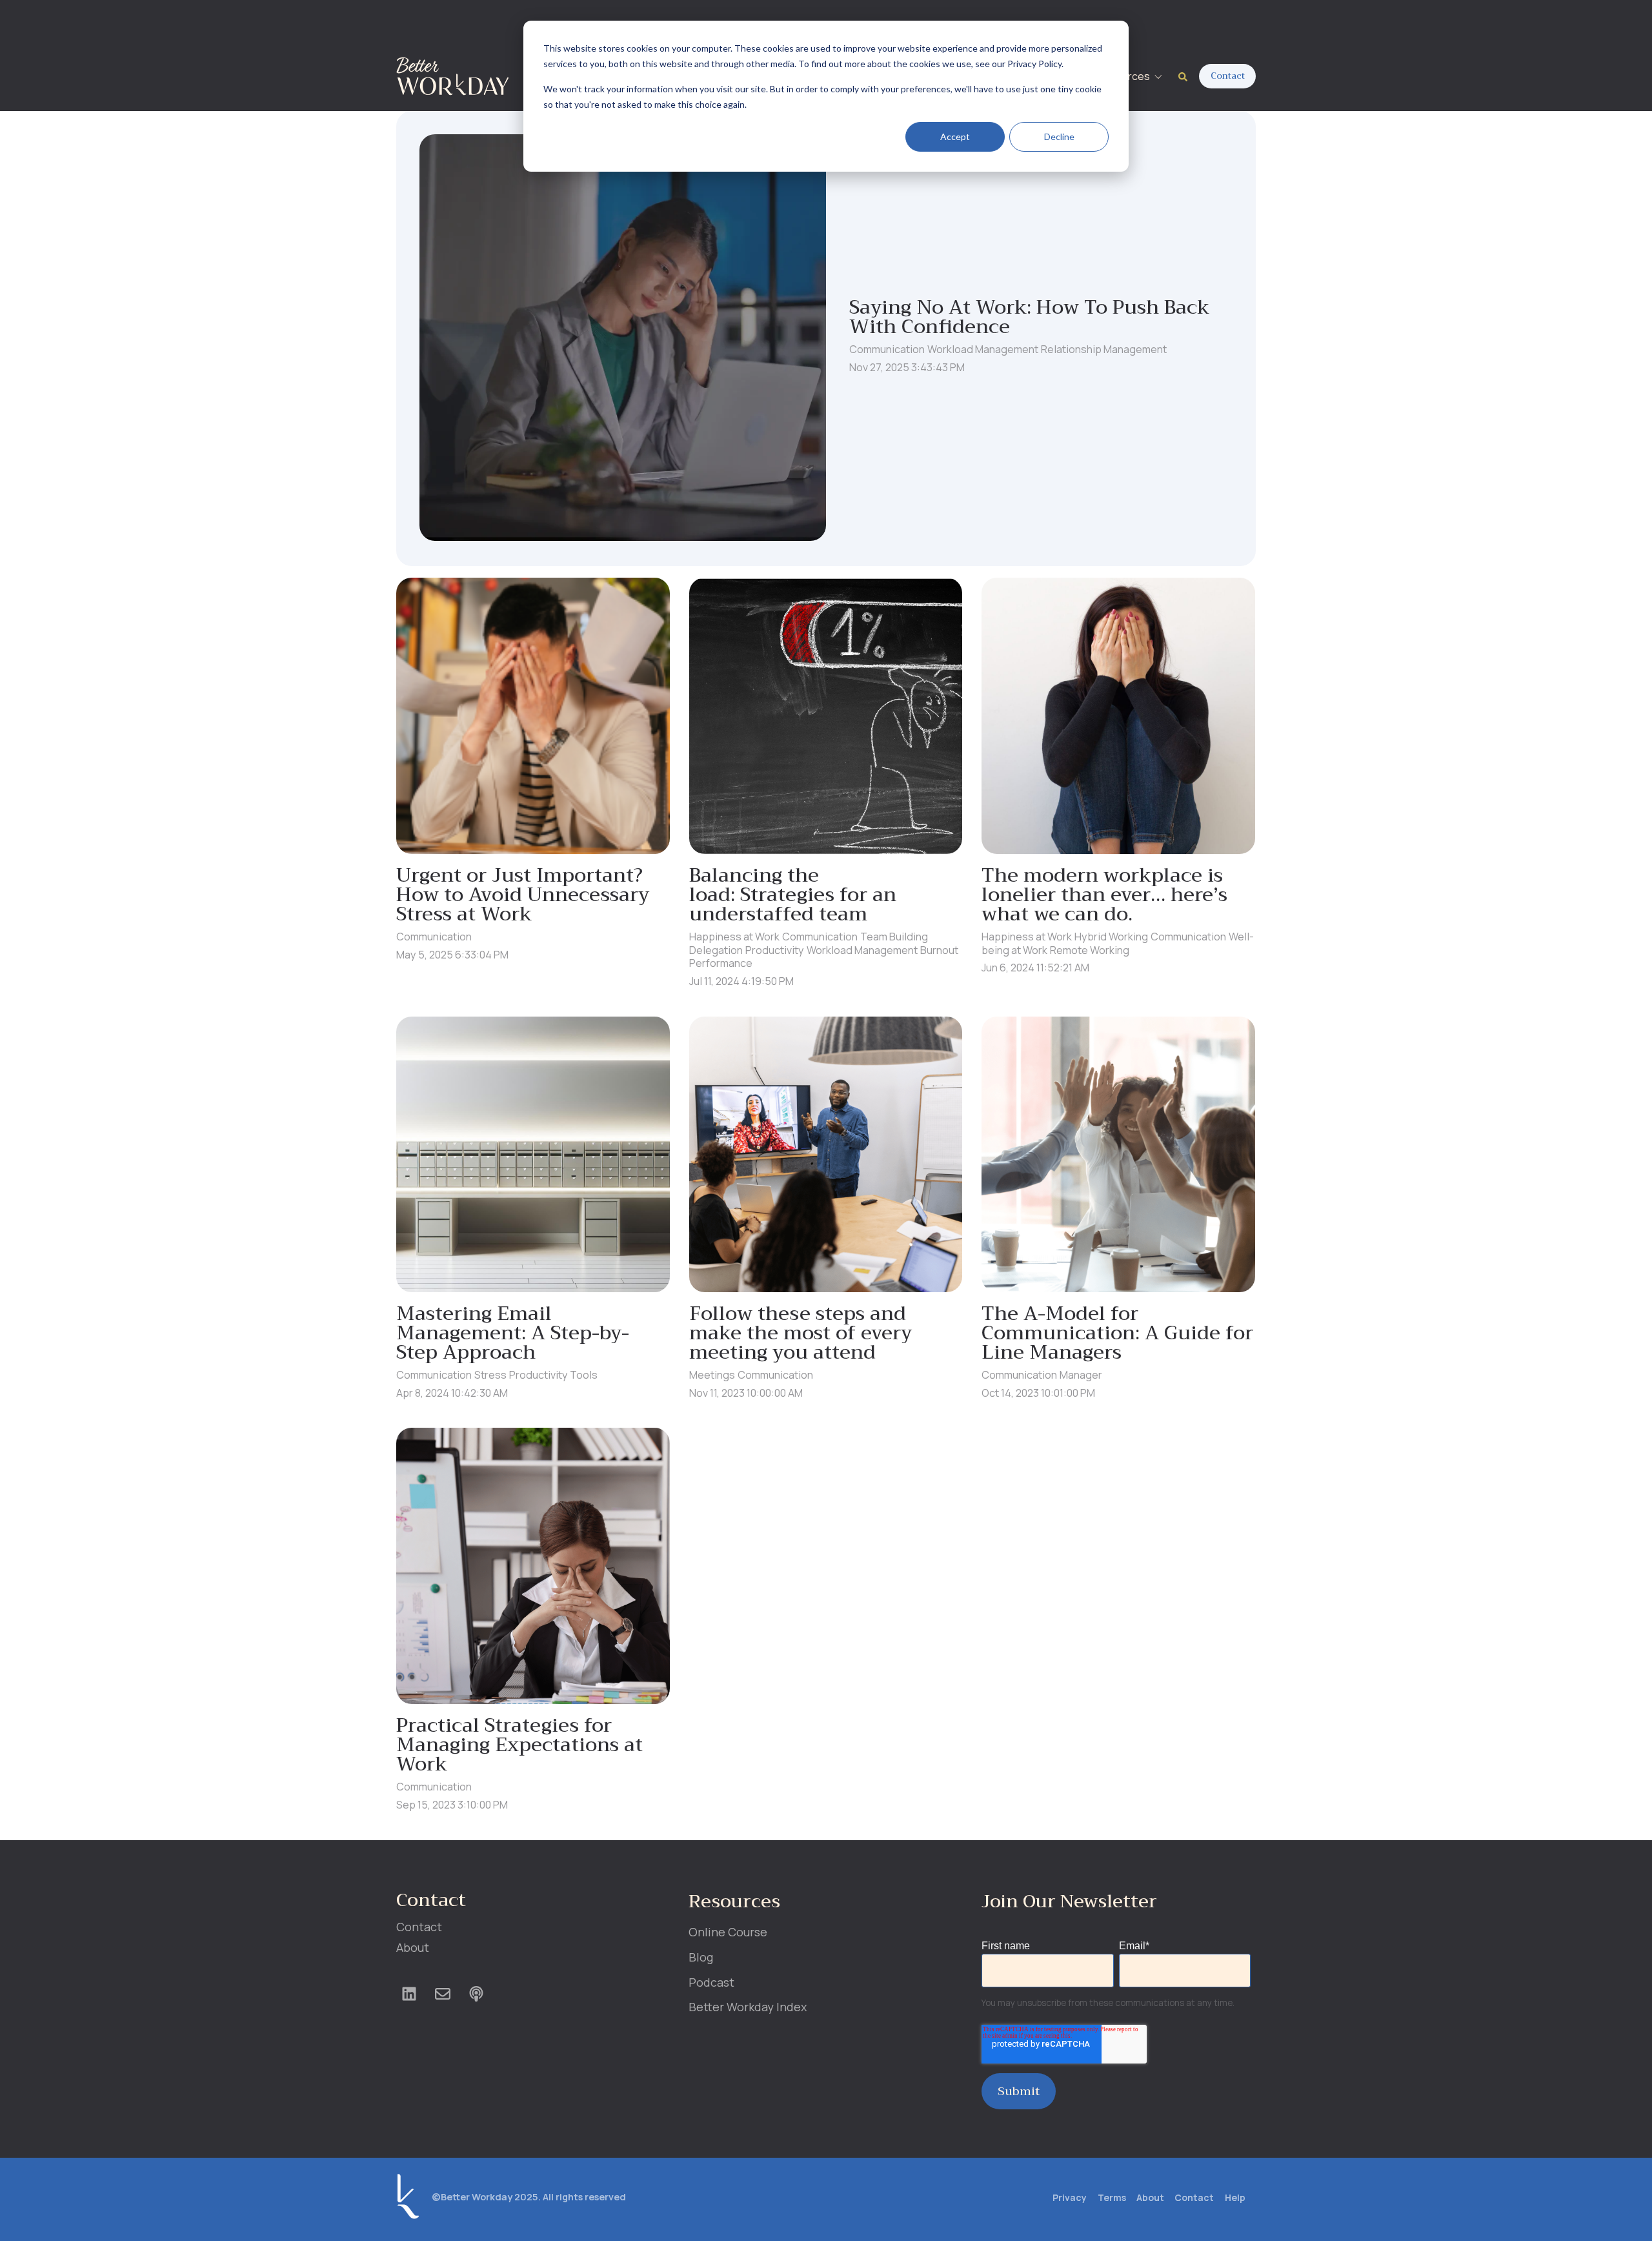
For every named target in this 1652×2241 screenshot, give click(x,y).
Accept (955, 137)
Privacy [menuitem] (1070, 2197)
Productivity (775, 950)
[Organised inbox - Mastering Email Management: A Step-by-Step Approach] (533, 1154)
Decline (1059, 137)
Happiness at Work (734, 937)
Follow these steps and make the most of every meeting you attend (801, 1333)
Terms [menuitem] (1112, 2197)
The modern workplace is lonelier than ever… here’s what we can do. (1104, 895)
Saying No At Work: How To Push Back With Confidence (1029, 317)
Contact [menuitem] (419, 1927)
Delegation (716, 950)
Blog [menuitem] (701, 1957)
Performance (721, 963)
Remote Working (1090, 950)
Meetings (712, 1375)
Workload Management (983, 349)
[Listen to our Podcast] (476, 1994)
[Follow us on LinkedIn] (409, 1994)
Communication (887, 349)
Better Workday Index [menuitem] (748, 2007)
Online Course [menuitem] (728, 1932)
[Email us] (443, 1994)
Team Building (894, 937)
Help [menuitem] (1235, 2197)
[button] (1132, 76)
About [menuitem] (413, 1947)
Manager (1081, 1375)
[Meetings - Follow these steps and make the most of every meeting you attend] (826, 1154)
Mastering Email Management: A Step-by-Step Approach (513, 1333)
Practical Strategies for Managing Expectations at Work (519, 1745)
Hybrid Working (1111, 937)
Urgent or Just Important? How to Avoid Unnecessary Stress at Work (523, 895)
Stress (490, 1375)
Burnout (939, 950)
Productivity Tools (553, 1375)
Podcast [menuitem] (711, 1982)
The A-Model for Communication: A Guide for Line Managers (1117, 1333)
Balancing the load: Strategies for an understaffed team (793, 895)
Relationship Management (1104, 349)
